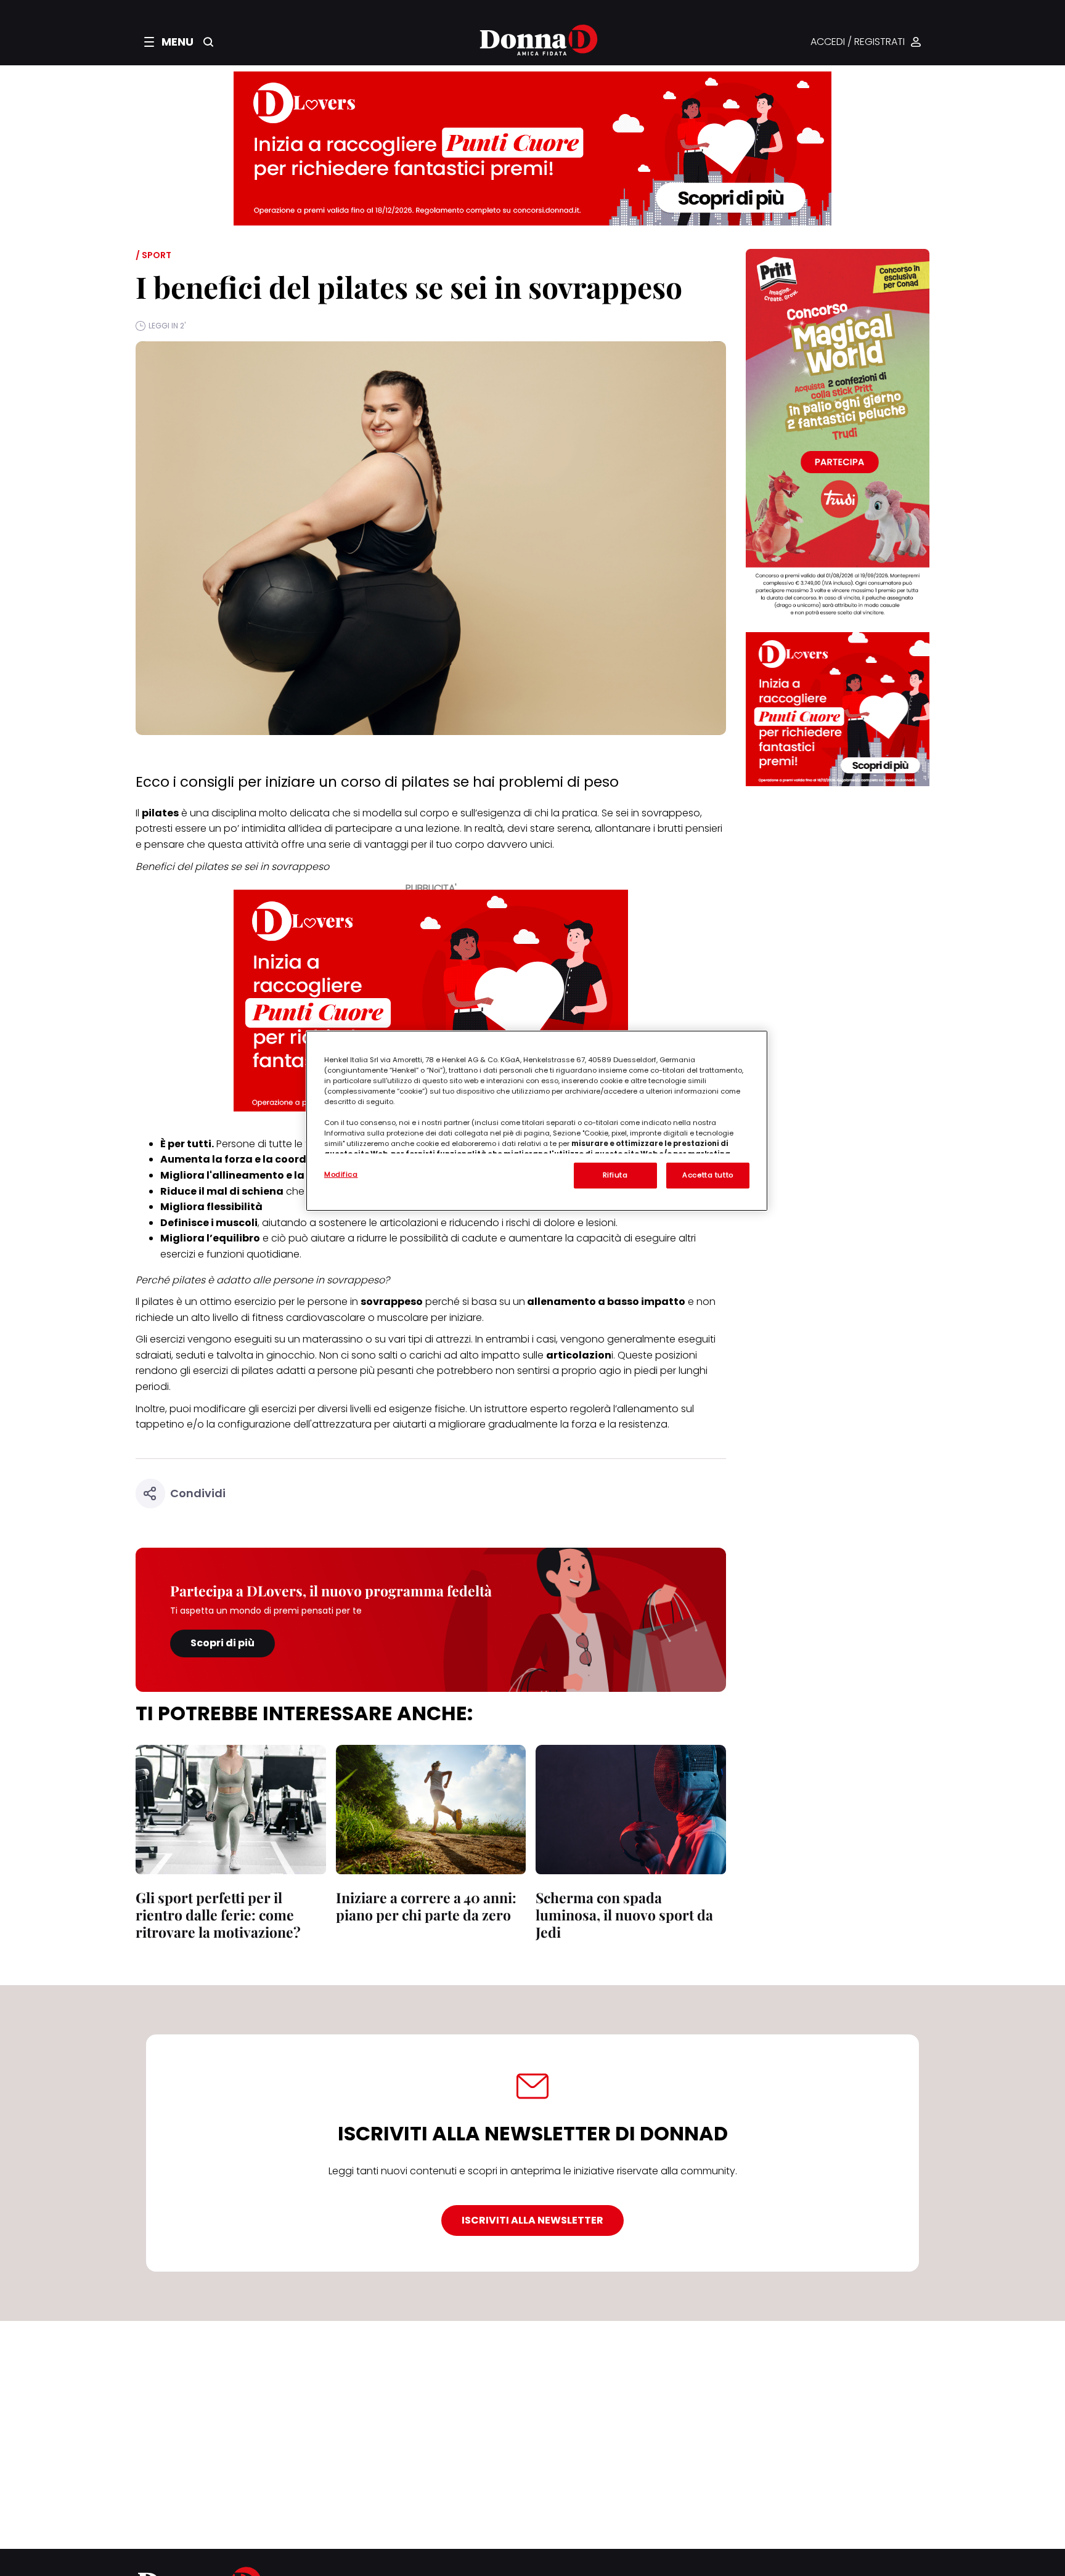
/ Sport (153, 255)
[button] (169, 42)
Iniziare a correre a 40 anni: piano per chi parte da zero (426, 1906)
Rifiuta (615, 1175)
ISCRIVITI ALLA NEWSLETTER (532, 2220)
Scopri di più (222, 1643)
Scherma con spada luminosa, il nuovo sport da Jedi (624, 1915)
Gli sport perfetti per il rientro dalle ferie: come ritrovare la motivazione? (218, 1915)
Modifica (341, 1174)
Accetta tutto (708, 1175)
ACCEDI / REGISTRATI (858, 42)
